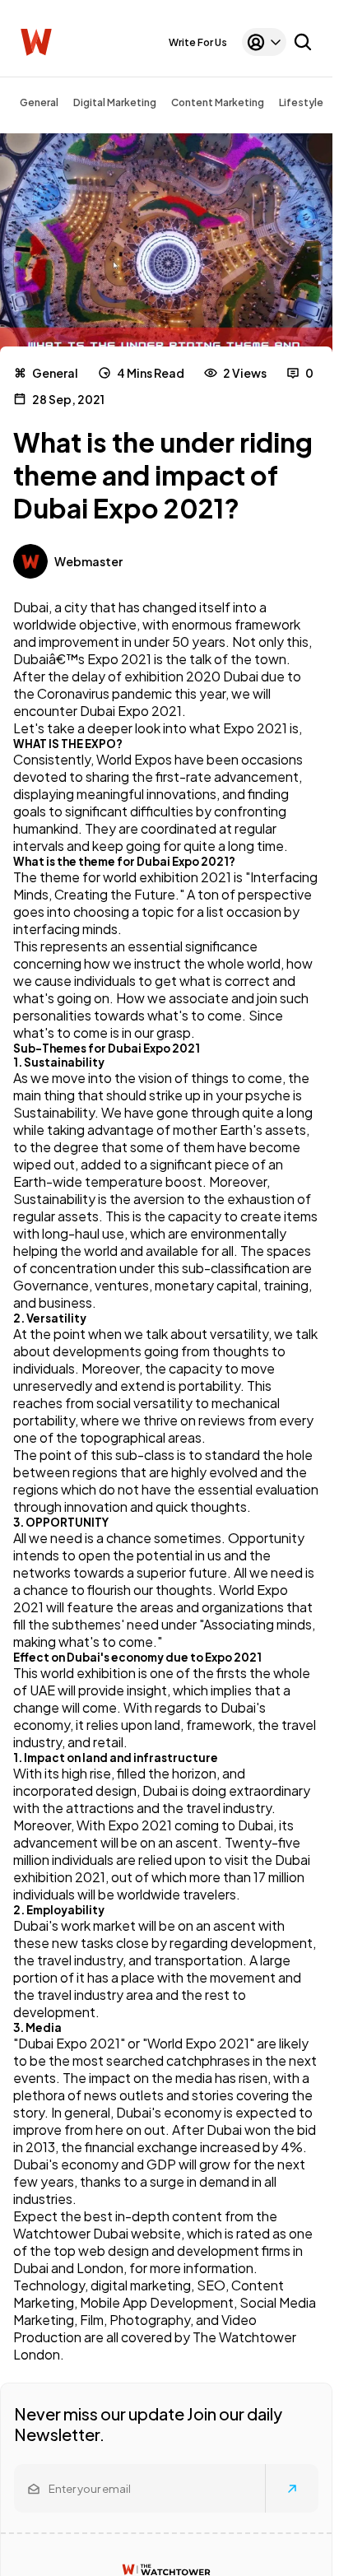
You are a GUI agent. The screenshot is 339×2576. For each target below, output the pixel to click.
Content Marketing (218, 102)
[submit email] (292, 2489)
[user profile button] (264, 42)
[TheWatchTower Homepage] (36, 42)
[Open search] (303, 42)
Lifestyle (301, 102)
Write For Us (198, 42)
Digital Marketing (115, 102)
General (39, 102)
